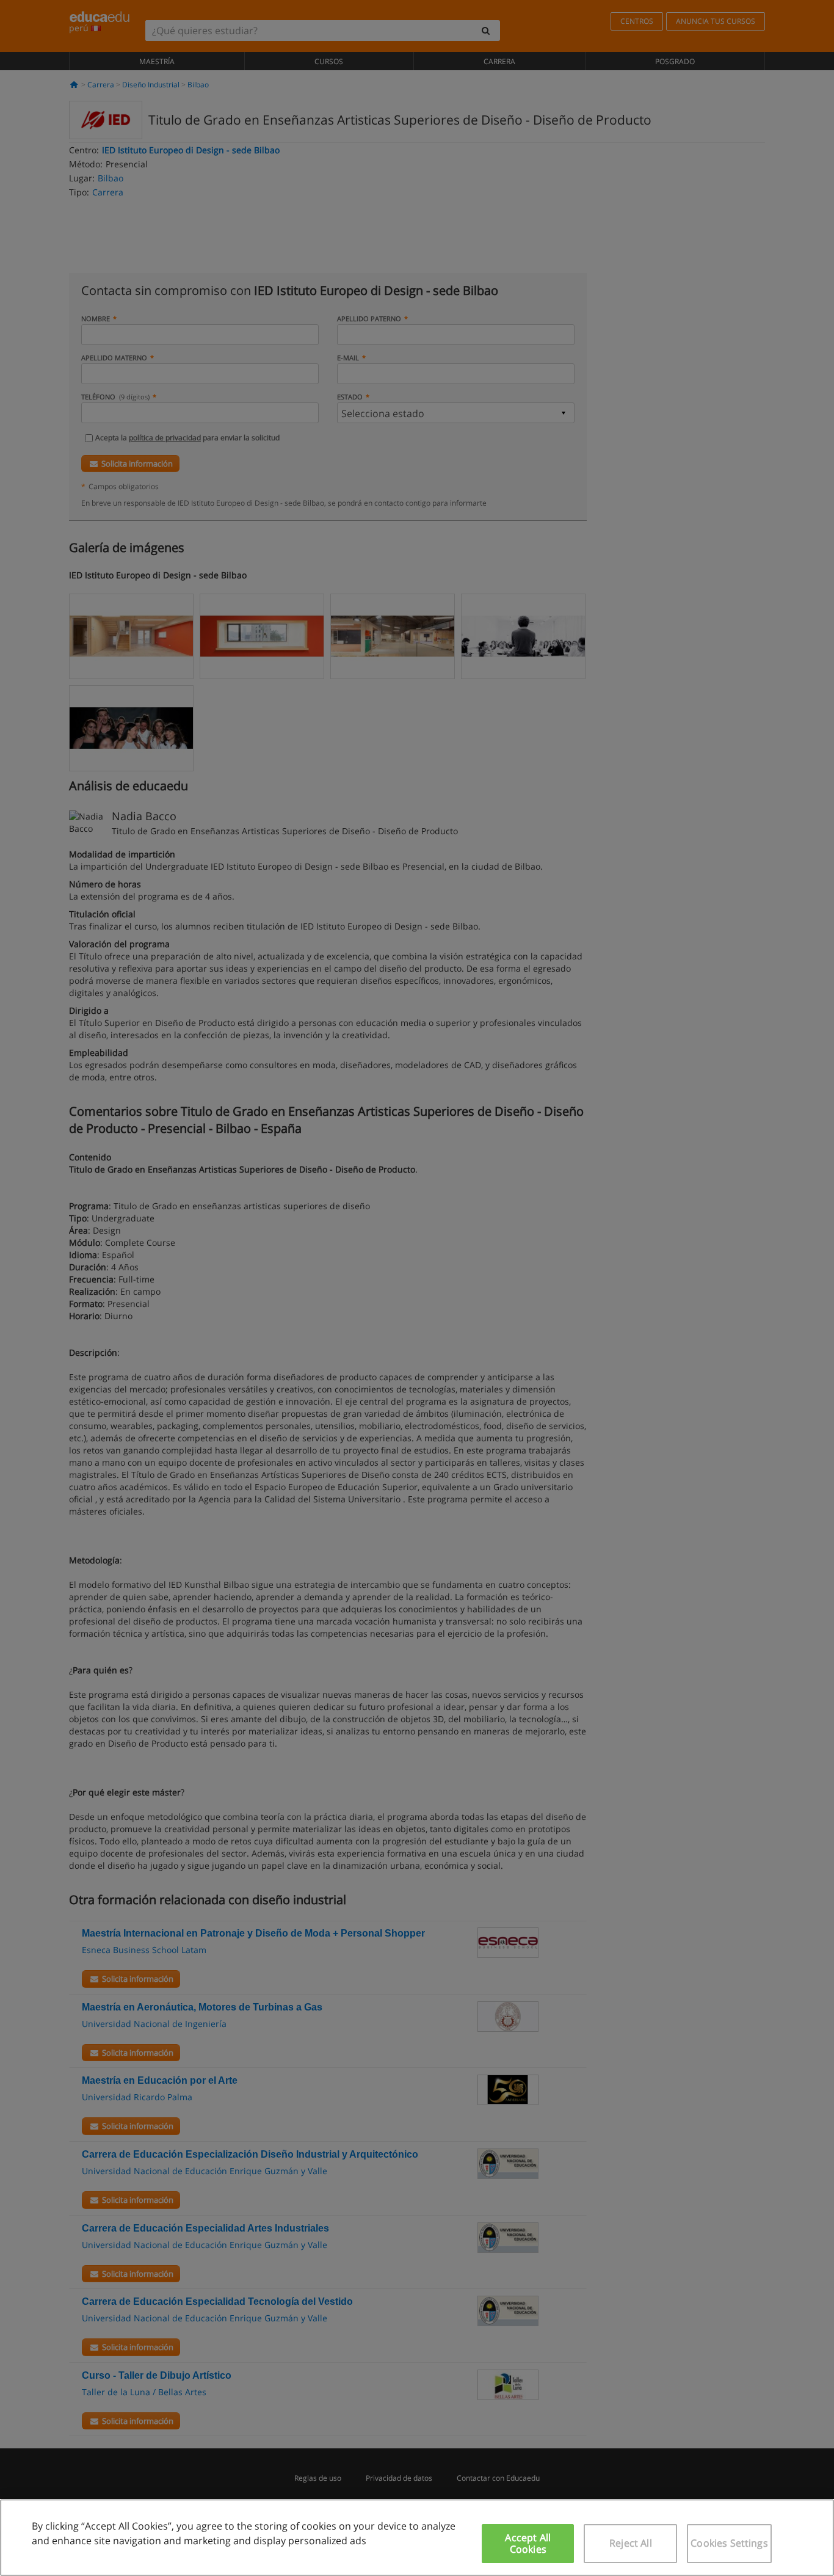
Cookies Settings (729, 2543)
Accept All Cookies (528, 2543)
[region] (417, 2538)
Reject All (631, 2543)
